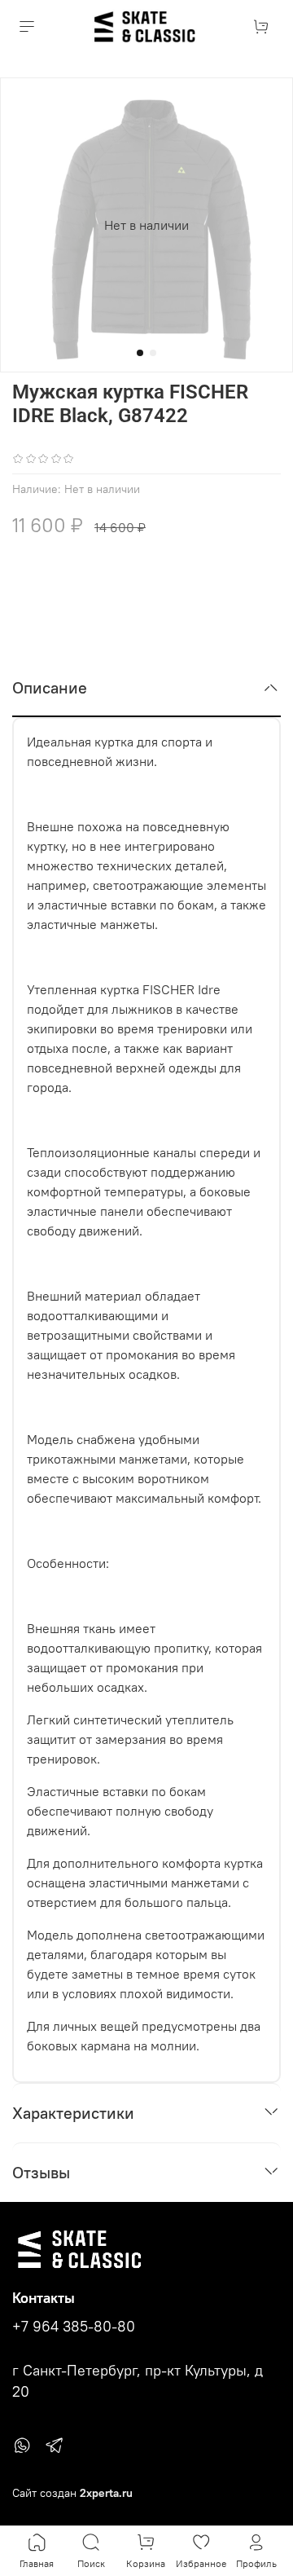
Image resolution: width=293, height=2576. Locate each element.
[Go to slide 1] (140, 353)
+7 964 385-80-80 (74, 2327)
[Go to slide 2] (153, 353)
